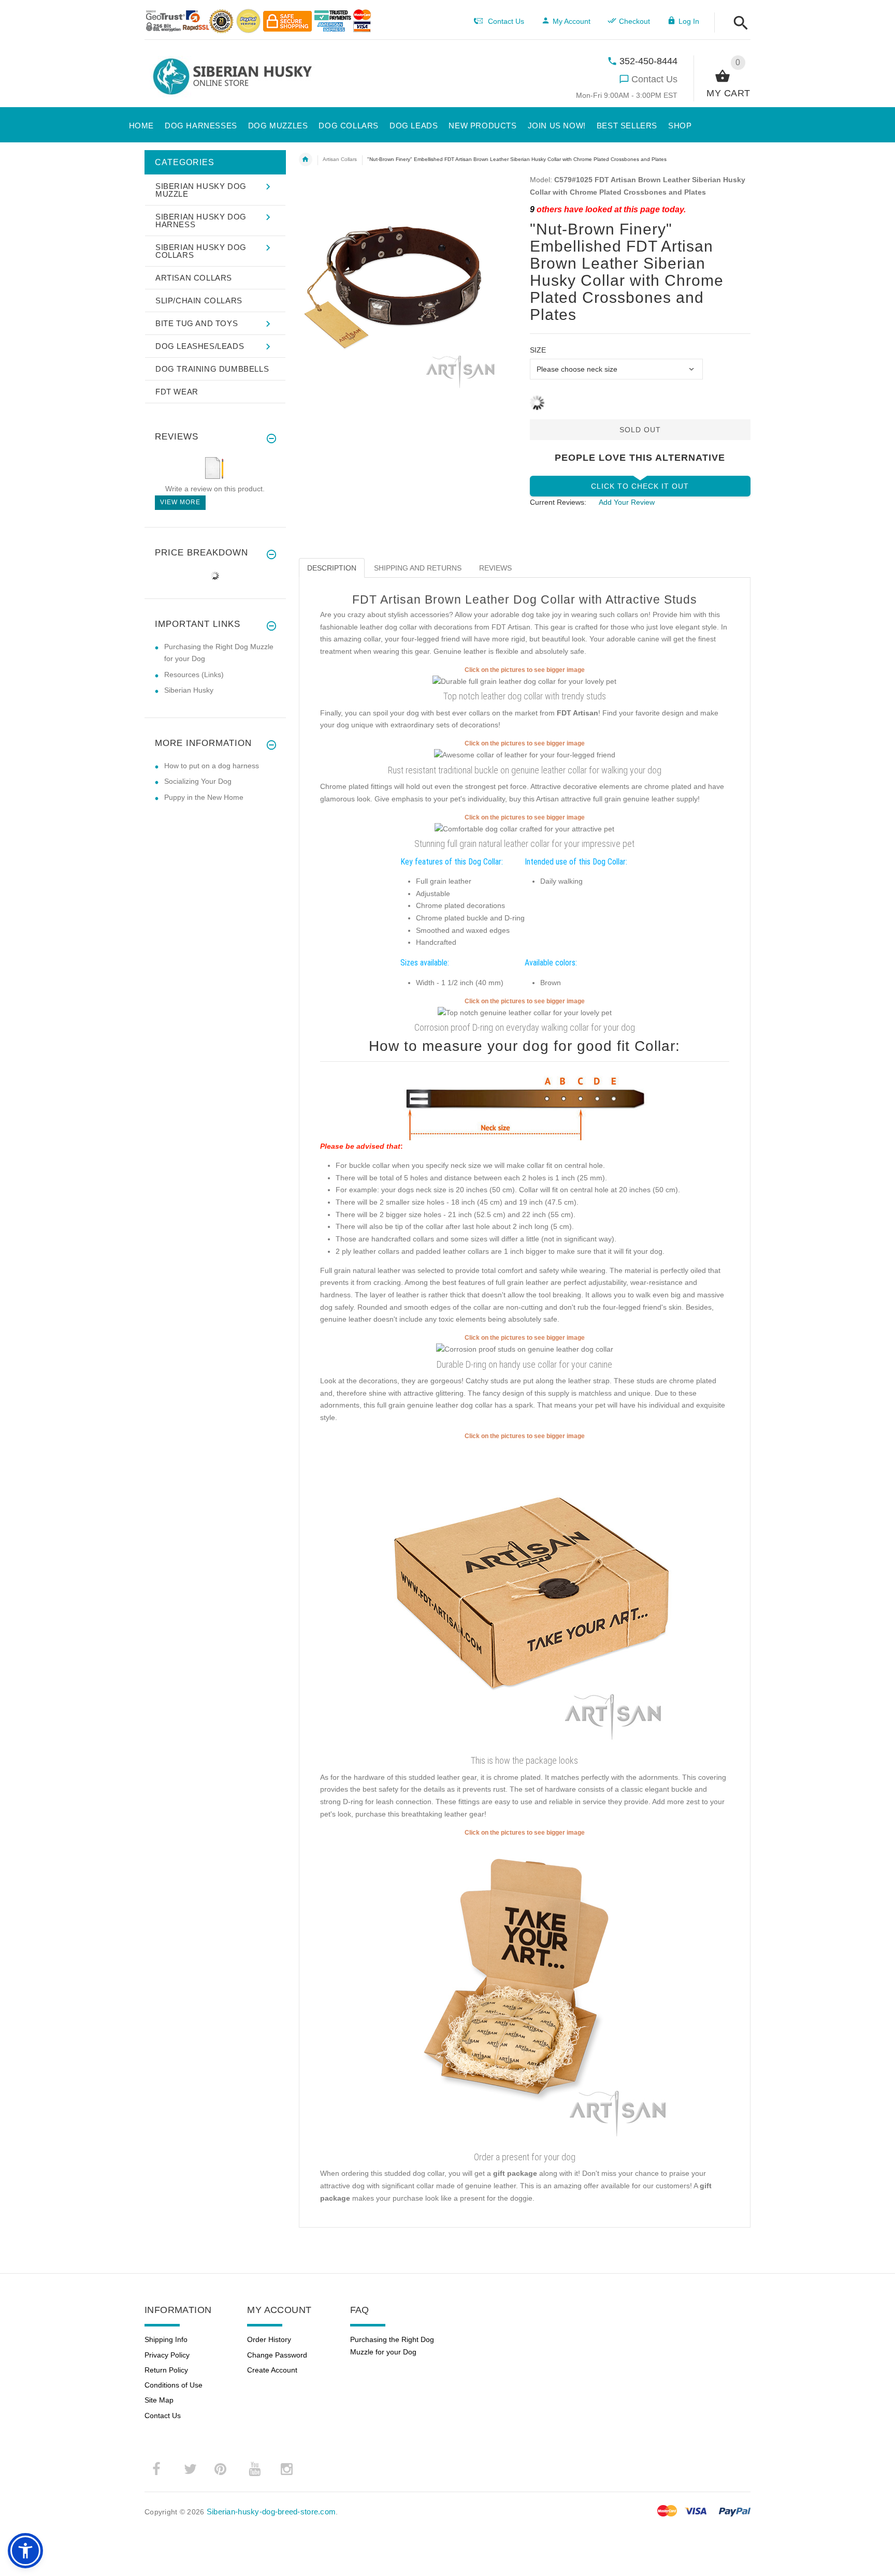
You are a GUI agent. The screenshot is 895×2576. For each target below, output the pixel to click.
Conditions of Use (174, 2385)
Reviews (495, 568)
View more (180, 502)
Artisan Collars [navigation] (340, 159)
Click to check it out (640, 486)
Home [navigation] (306, 159)
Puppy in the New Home (204, 797)
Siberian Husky (189, 690)
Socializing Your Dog (198, 781)
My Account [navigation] (572, 21)
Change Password (277, 2355)
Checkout (634, 21)
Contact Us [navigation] (506, 21)
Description (332, 568)
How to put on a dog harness (212, 766)
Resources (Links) (194, 675)
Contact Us (654, 79)
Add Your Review (627, 502)
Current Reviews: (558, 502)
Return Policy (166, 2370)
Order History (269, 2339)
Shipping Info (166, 2339)
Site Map (159, 2400)
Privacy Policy (167, 2355)
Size (538, 350)
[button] (738, 24)
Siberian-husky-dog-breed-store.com (271, 2512)
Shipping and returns (418, 568)
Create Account (272, 2370)
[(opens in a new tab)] (524, 681)
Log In (689, 21)
